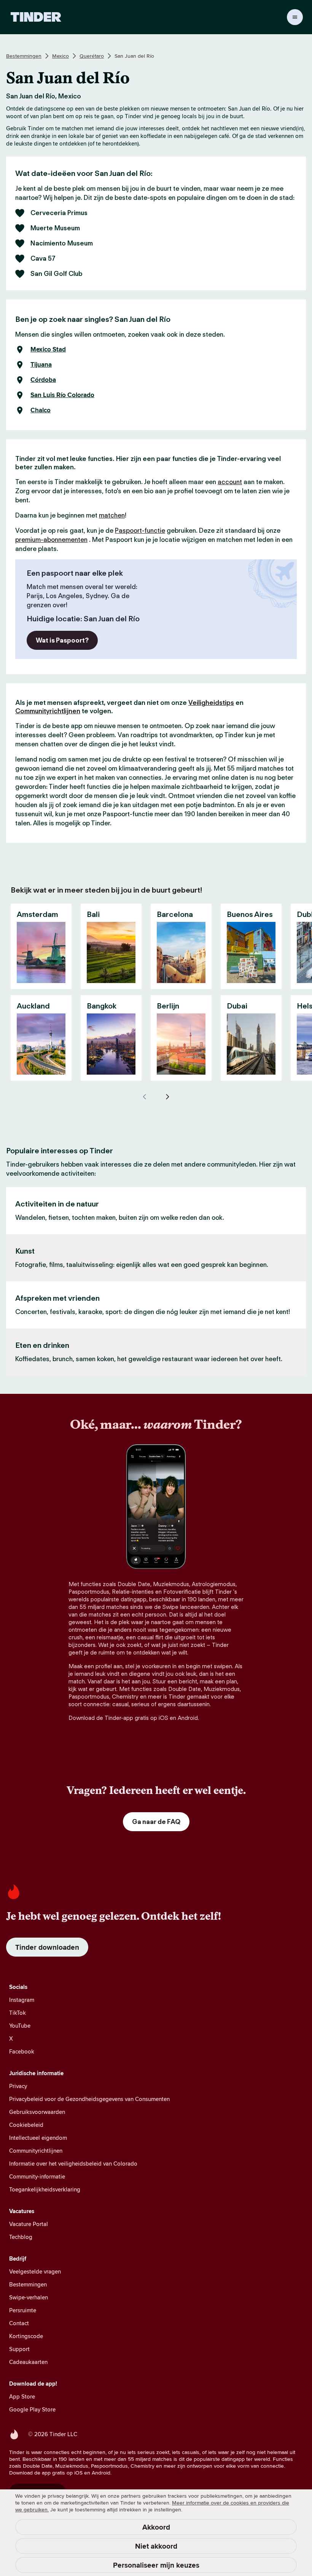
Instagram (22, 2000)
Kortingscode (26, 2336)
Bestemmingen (24, 56)
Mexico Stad (48, 350)
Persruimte (23, 2310)
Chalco (41, 410)
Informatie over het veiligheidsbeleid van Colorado (73, 2164)
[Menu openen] (295, 17)
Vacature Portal (29, 2224)
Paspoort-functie (140, 530)
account (230, 482)
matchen (112, 515)
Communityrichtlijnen (48, 711)
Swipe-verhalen (29, 2297)
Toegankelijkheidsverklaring (45, 2189)
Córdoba (43, 380)
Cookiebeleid (26, 2125)
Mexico (60, 56)
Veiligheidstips (211, 703)
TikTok (18, 2013)
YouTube (20, 2026)
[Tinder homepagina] (36, 17)
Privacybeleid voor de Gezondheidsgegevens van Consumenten (89, 2099)
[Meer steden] (167, 1097)
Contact (19, 2323)
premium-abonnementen (51, 540)
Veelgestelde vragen (35, 2271)
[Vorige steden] (145, 1097)
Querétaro (92, 56)
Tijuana (41, 365)
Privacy (18, 2086)
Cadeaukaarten (28, 2362)
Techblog (21, 2237)
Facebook (22, 2051)
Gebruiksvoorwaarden (37, 2112)
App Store (22, 2396)
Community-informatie (37, 2176)
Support (19, 2349)
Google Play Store (32, 2409)
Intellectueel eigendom (38, 2138)
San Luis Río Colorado (62, 395)
